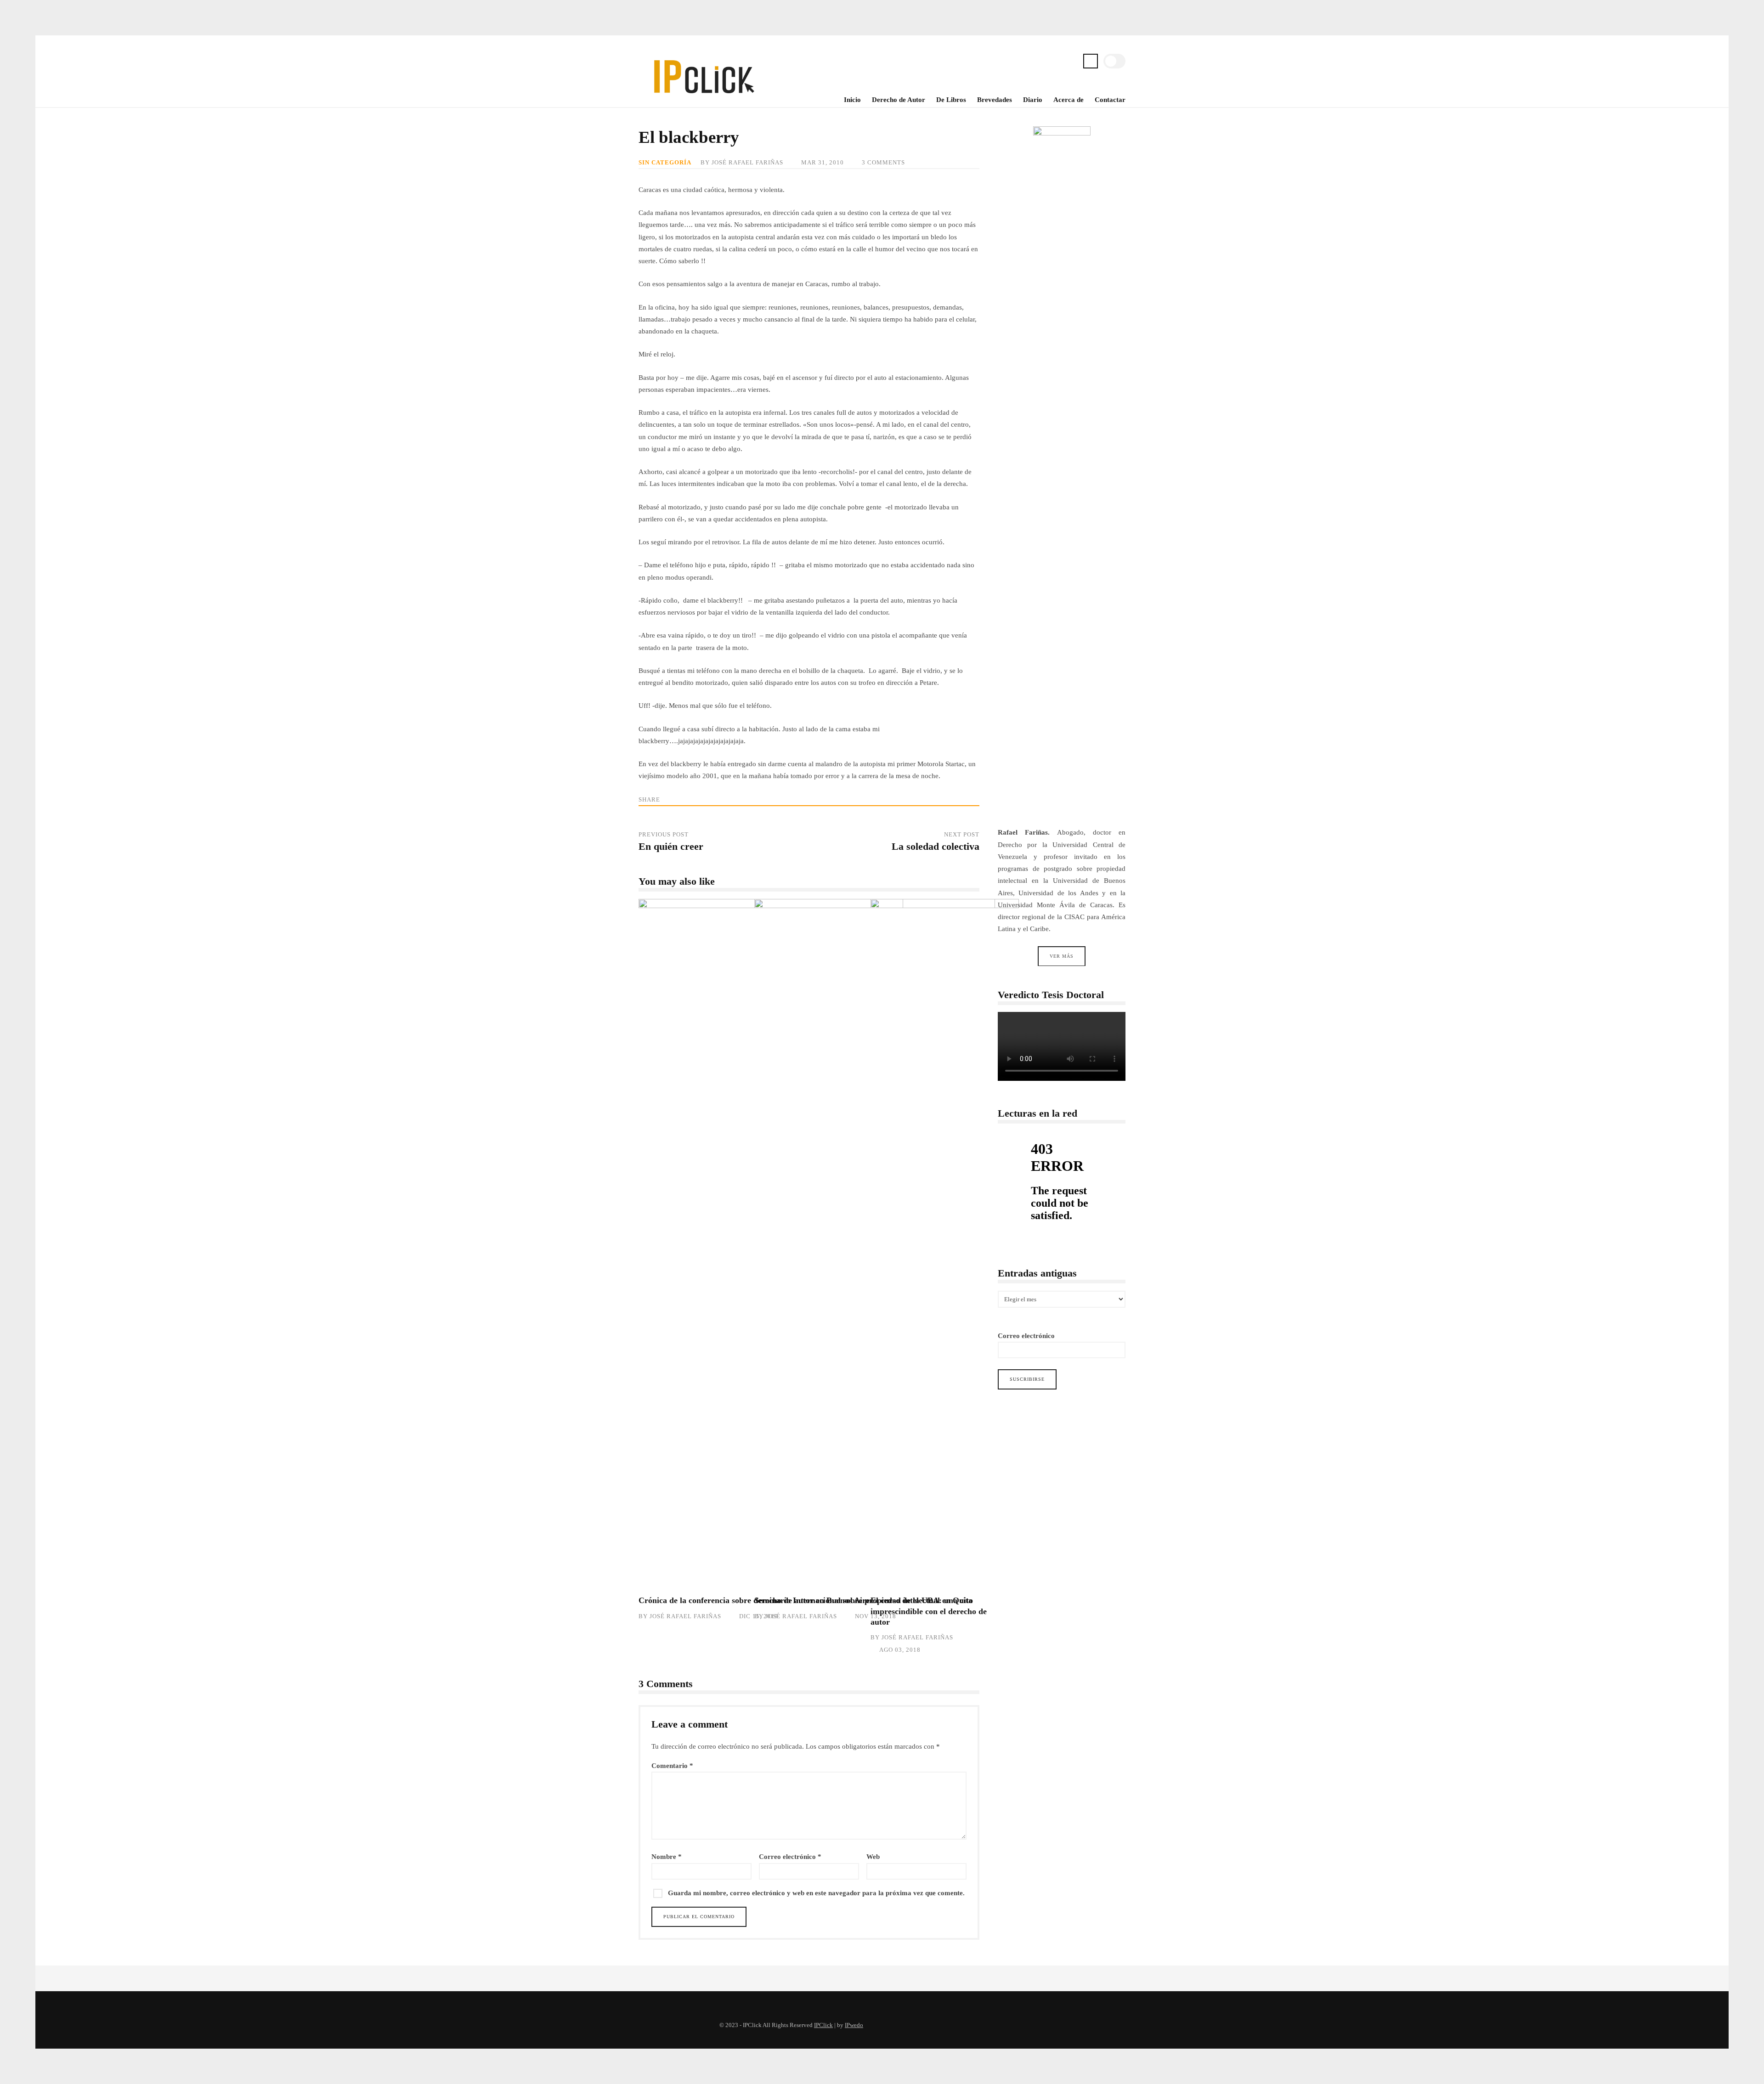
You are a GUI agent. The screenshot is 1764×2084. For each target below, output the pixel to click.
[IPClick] (703, 99)
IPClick (823, 2025)
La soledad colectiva (936, 847)
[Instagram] (1056, 62)
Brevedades (995, 100)
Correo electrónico (790, 1857)
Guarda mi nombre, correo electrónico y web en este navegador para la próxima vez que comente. (816, 1893)
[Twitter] (1041, 62)
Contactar (1110, 100)
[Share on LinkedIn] (702, 799)
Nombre (667, 1857)
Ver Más (1062, 956)
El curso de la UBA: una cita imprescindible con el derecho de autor (933, 1243)
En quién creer (671, 847)
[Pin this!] (719, 799)
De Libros (951, 100)
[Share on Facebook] (686, 799)
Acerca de (1069, 100)
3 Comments (883, 163)
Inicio (852, 100)
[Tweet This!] (669, 799)
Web (873, 1857)
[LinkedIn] (1070, 62)
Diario (1033, 100)
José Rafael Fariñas (747, 163)
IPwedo (854, 2025)
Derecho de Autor (899, 100)
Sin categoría (665, 163)
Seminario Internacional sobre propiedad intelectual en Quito (864, 1600)
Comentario (672, 1766)
